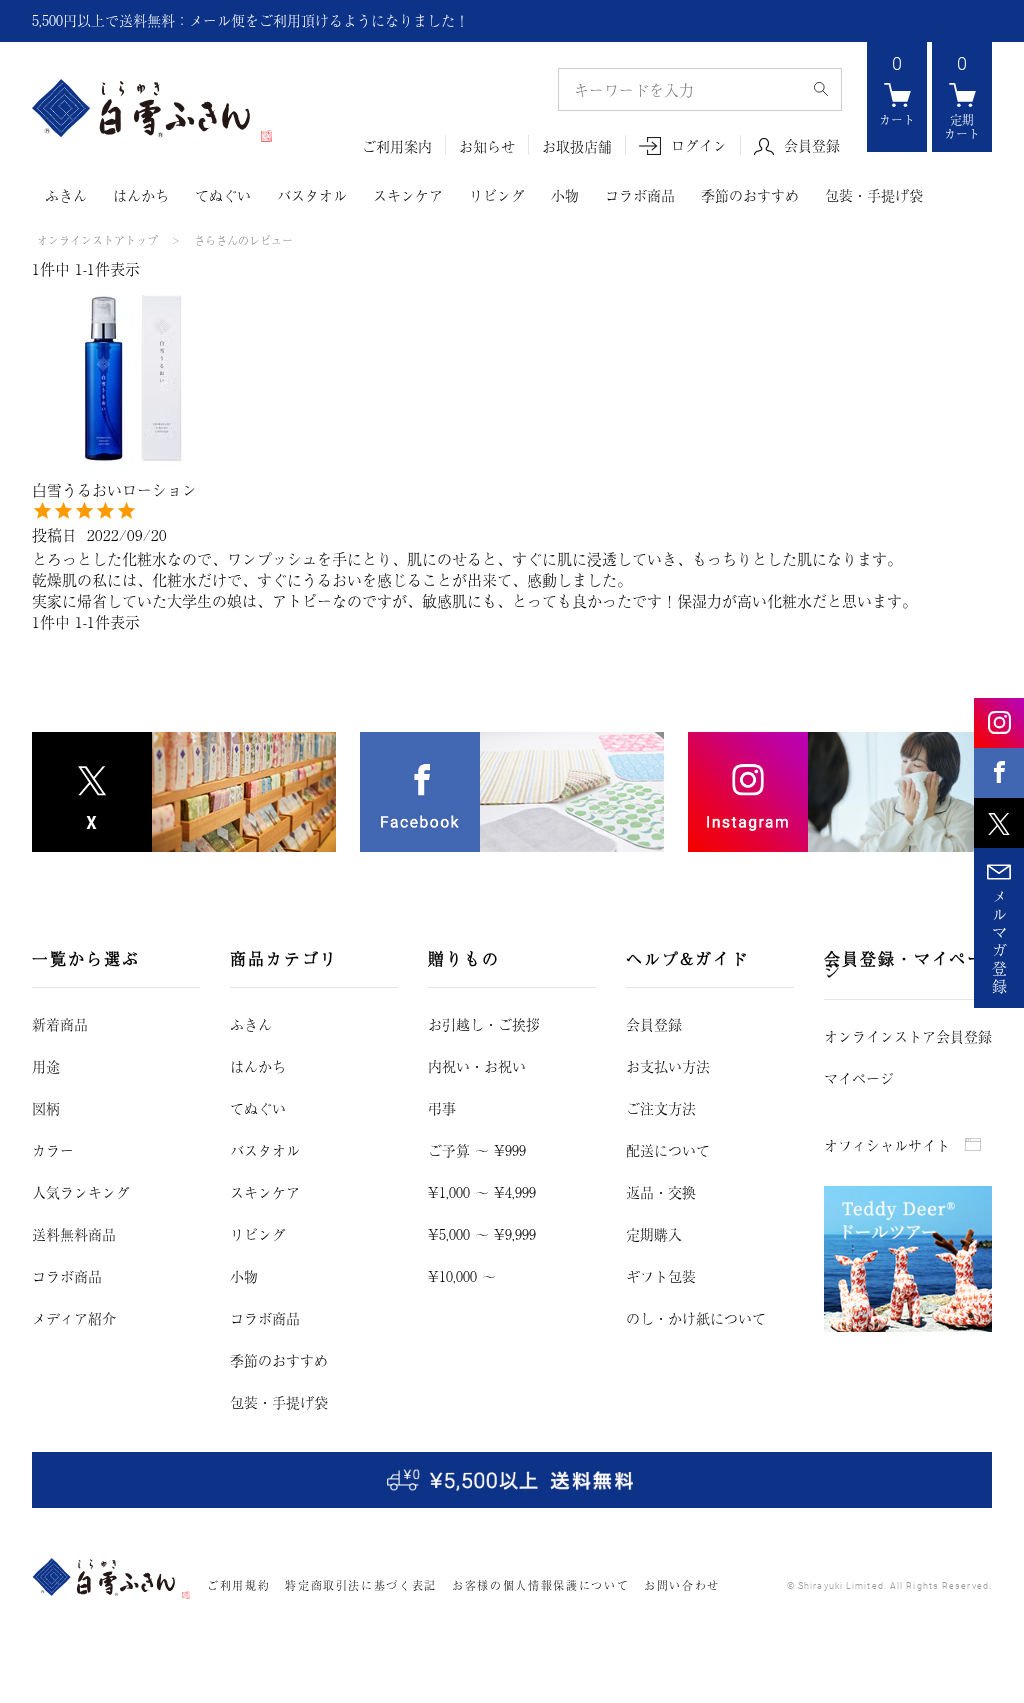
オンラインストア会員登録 (908, 1036)
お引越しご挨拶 (484, 1024)
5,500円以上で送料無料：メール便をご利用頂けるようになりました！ (250, 20)
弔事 (442, 1108)
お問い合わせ (682, 1585)
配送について (668, 1150)
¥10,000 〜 (462, 1276)
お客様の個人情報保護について (540, 1585)
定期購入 (654, 1234)
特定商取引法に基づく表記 (361, 1585)
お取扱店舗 (577, 146)
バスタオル (312, 195)
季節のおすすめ (750, 195)
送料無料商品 (74, 1234)
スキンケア (408, 195)
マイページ (859, 1078)
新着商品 (60, 1024)
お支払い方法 (668, 1066)
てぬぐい (223, 195)
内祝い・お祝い (477, 1066)
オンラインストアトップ (97, 240)
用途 (46, 1066)
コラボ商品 (640, 195)
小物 (565, 195)
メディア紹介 (74, 1318)
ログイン (699, 145)
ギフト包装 (661, 1276)
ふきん (66, 195)
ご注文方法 (661, 1108)
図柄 (46, 1108)
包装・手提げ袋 (874, 195)
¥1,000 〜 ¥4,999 (482, 1192)
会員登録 (812, 146)
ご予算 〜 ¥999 (477, 1150)
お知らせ (487, 146)
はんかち (141, 195)
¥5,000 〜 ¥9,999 (482, 1234)
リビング (497, 195)
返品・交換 (661, 1192)
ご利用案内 (397, 146)
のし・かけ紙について (696, 1318)
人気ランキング (81, 1192)
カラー (53, 1150)
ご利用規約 (238, 1585)
